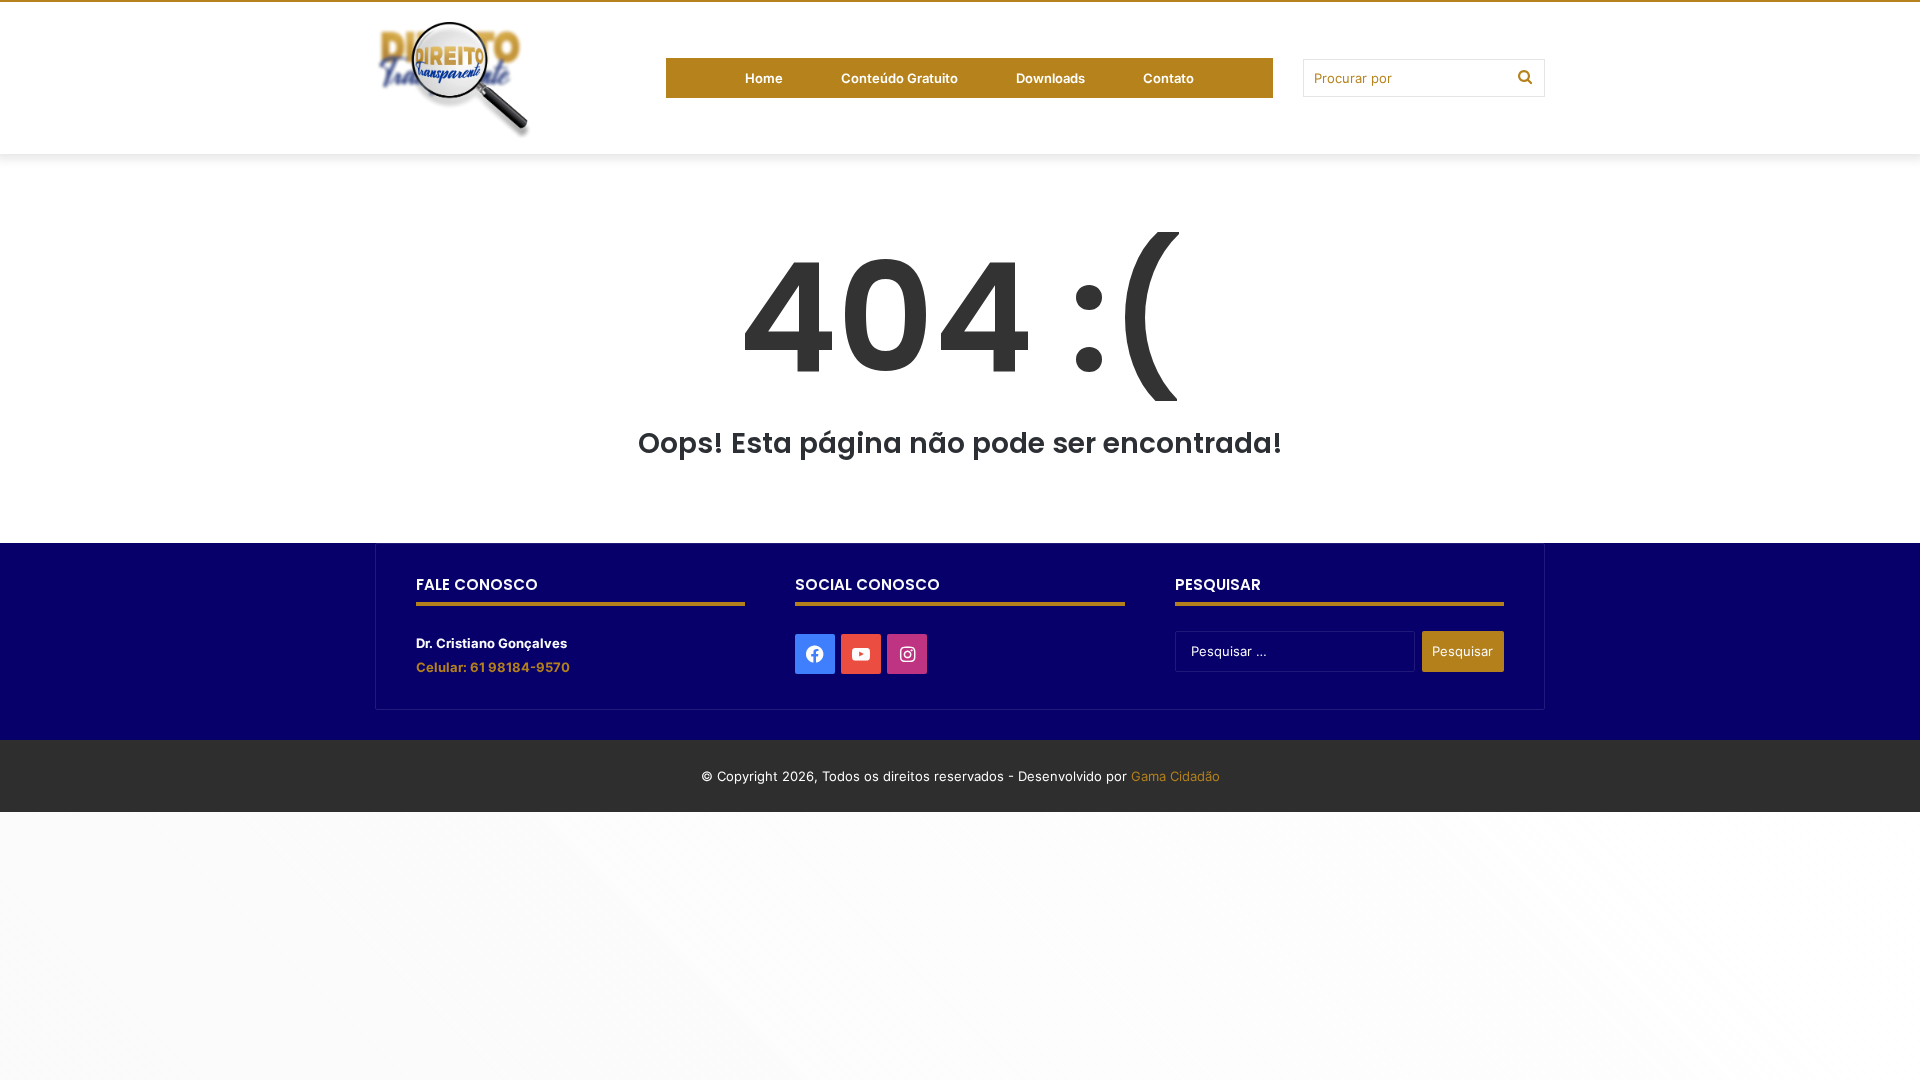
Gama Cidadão (1175, 776)
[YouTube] (861, 654)
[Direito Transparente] (454, 82)
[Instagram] (907, 654)
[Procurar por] (1525, 78)
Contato (1168, 78)
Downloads (1050, 78)
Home (764, 78)
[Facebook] (815, 654)
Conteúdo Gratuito (899, 78)
